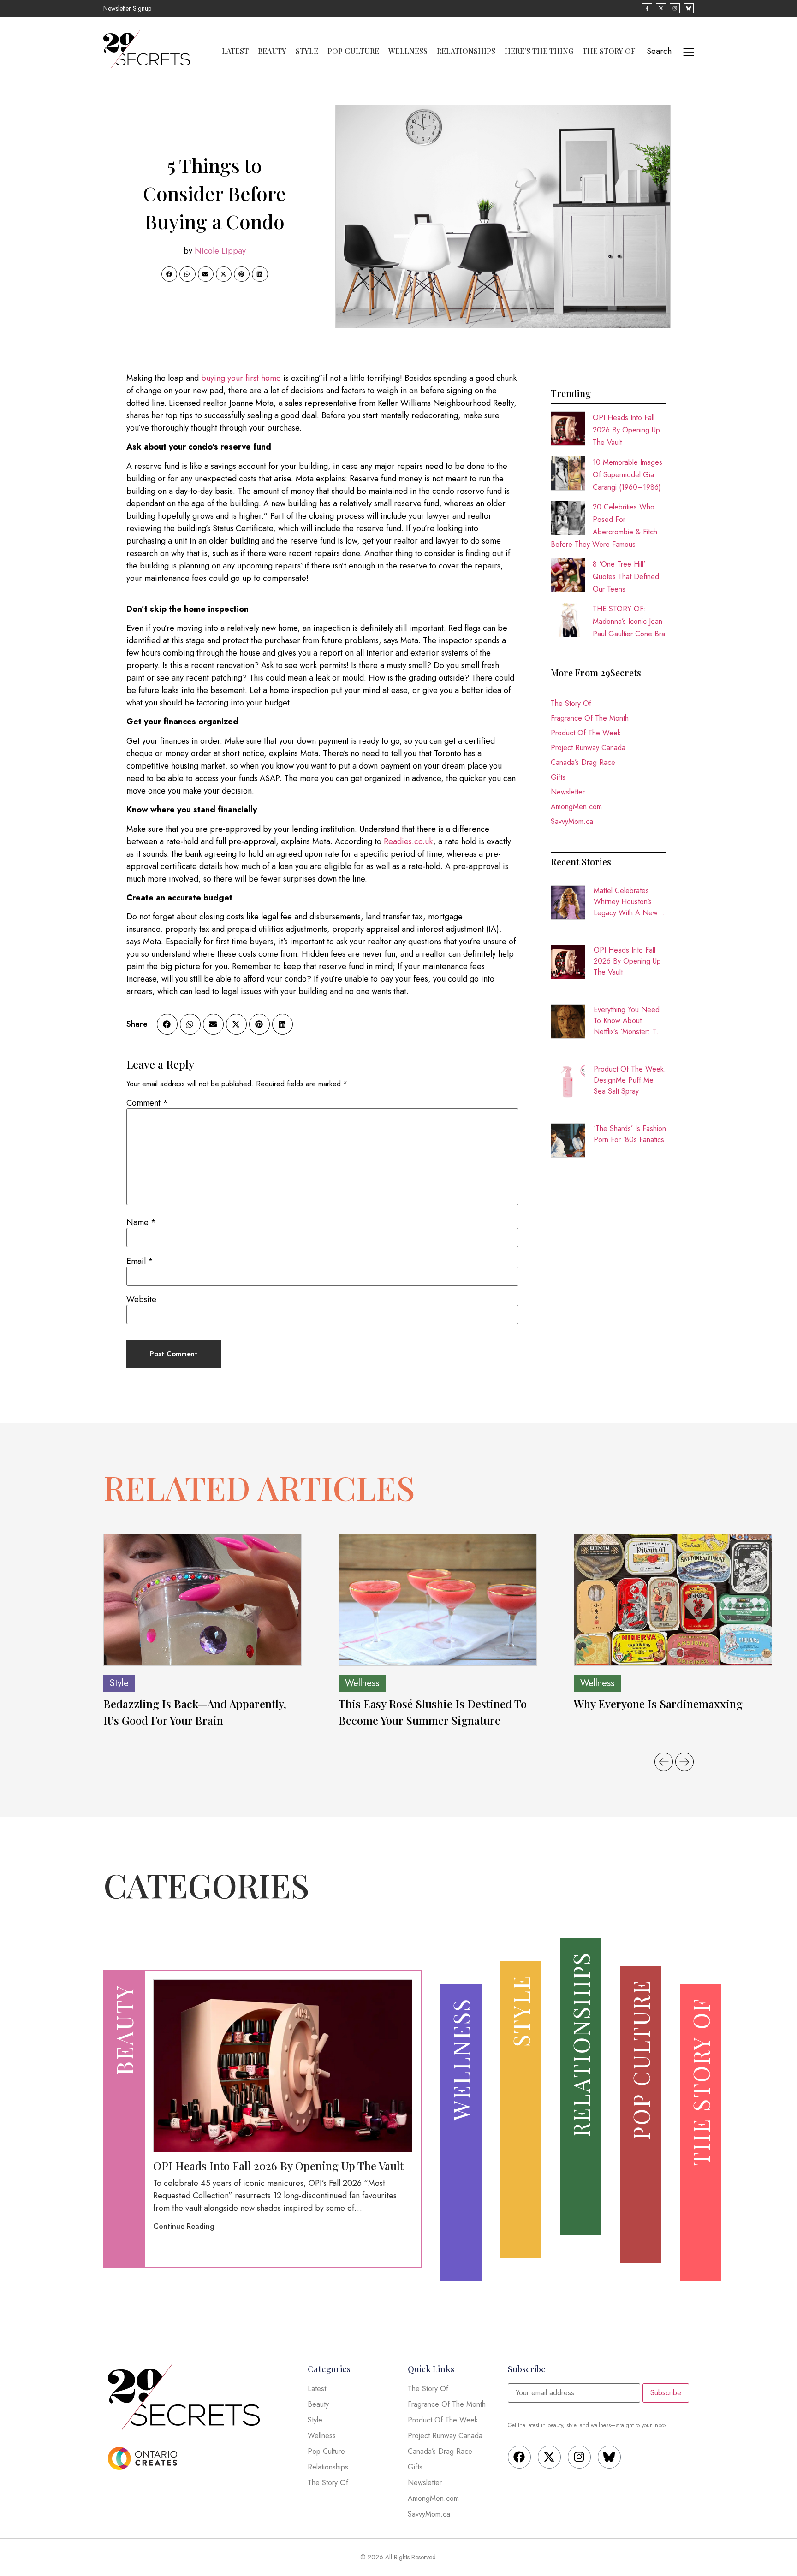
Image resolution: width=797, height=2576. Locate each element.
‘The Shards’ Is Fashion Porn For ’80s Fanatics (630, 1134)
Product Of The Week (586, 733)
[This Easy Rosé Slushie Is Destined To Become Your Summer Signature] (438, 1600)
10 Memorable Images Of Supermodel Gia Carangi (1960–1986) (627, 475)
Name (141, 1222)
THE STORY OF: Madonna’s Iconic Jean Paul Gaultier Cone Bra (629, 621)
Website (141, 1299)
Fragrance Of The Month (590, 718)
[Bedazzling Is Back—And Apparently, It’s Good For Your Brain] (202, 1600)
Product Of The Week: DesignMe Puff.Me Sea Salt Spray (630, 1080)
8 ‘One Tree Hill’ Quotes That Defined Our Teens (626, 577)
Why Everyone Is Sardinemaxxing (660, 1704)
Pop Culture (353, 51)
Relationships (466, 51)
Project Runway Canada (588, 748)
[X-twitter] (549, 2457)
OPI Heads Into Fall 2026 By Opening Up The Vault (626, 430)
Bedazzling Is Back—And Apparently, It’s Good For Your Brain (195, 1712)
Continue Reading (184, 2226)
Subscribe (666, 2393)
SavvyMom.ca (572, 821)
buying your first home (241, 378)
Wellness (408, 51)
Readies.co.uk (408, 841)
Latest (235, 51)
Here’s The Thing (539, 51)
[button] (169, 274)
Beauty (272, 51)
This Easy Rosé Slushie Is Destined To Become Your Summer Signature (433, 1712)
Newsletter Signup (127, 8)
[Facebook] (519, 2457)
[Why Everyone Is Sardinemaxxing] (673, 1600)
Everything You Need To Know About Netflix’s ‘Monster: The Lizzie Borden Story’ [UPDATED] (629, 1021)
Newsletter (568, 792)
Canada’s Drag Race (583, 762)
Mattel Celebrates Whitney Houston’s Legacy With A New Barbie (626, 902)
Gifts (558, 777)
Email (140, 1261)
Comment (147, 1103)
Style (307, 51)
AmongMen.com (576, 807)
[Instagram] (579, 2457)
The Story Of (609, 51)
